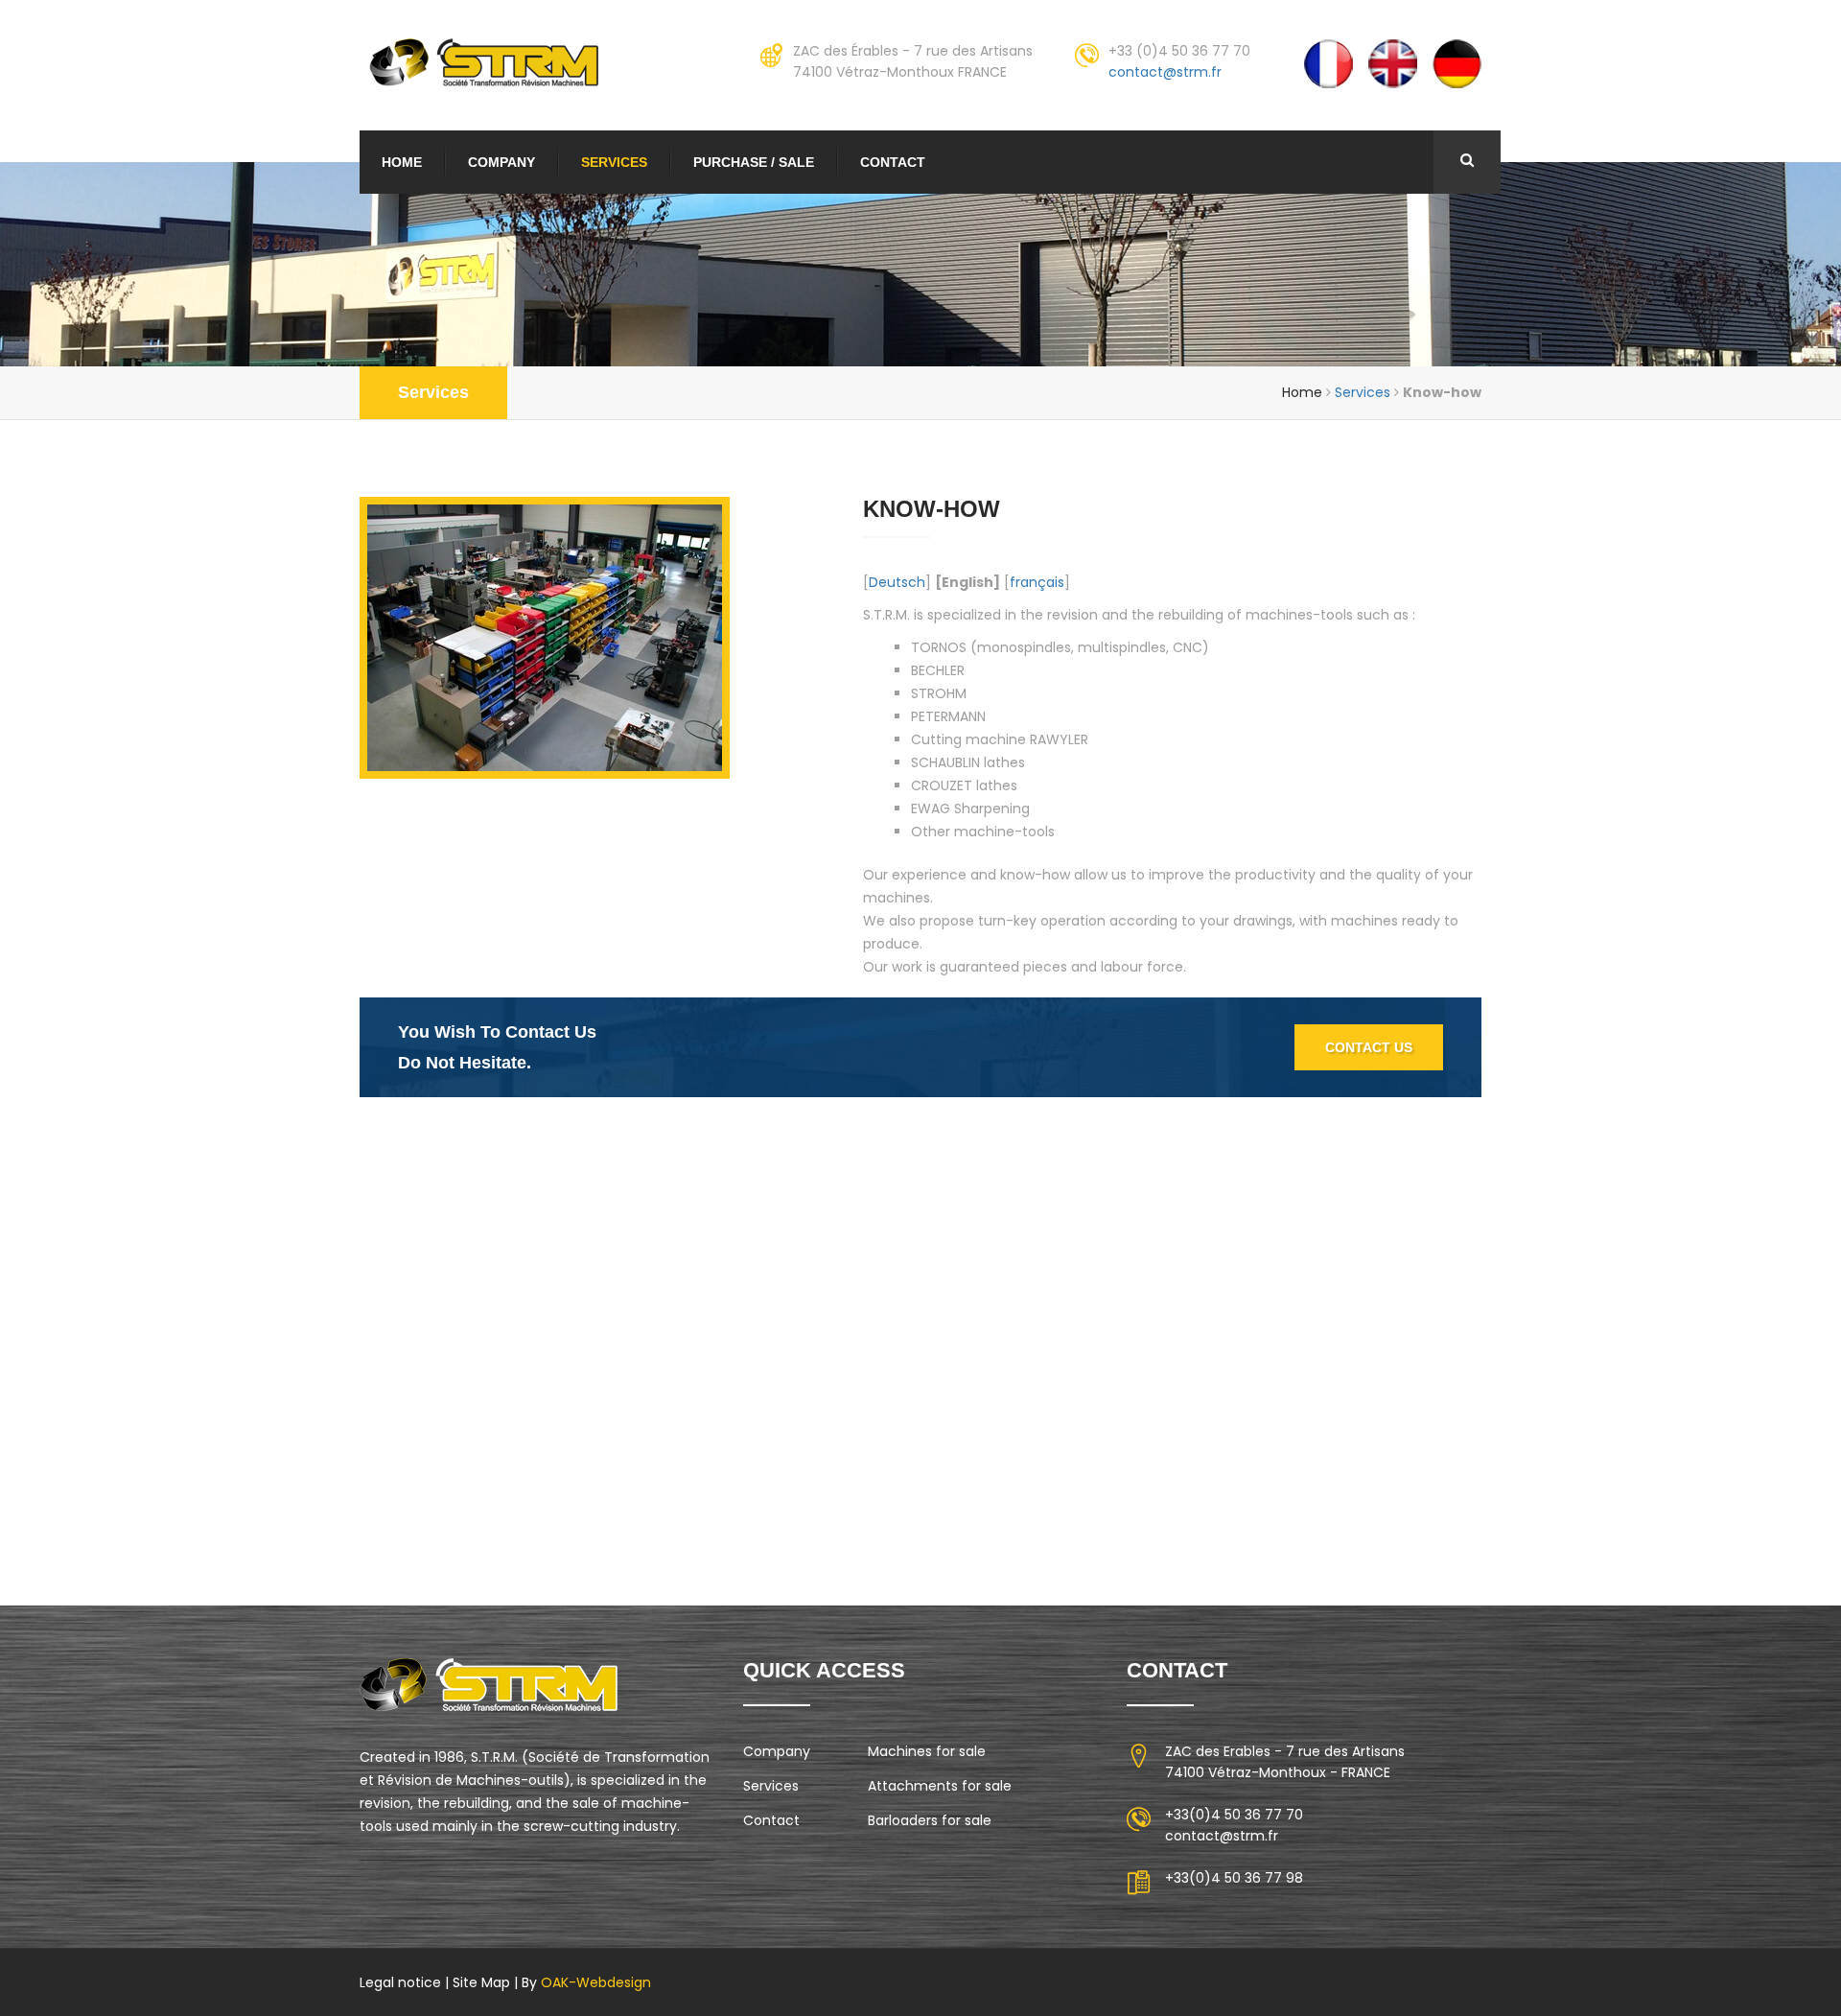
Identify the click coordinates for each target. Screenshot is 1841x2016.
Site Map (481, 1982)
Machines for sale (927, 1751)
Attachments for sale (940, 1786)
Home (402, 162)
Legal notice (400, 1982)
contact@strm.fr (1165, 72)
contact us (1369, 1047)
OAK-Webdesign (594, 1982)
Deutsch (897, 582)
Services (614, 162)
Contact (893, 162)
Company (501, 162)
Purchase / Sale (754, 162)
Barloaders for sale (930, 1820)
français (1037, 582)
